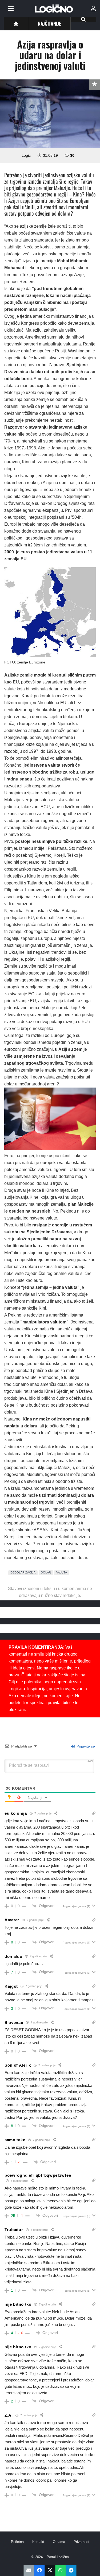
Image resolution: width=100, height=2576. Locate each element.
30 (72, 155)
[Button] (16, 24)
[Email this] (29, 2571)
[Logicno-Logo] (54, 9)
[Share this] (39, 2571)
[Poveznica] (93, 9)
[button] (11, 9)
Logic (26, 155)
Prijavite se (85, 1746)
